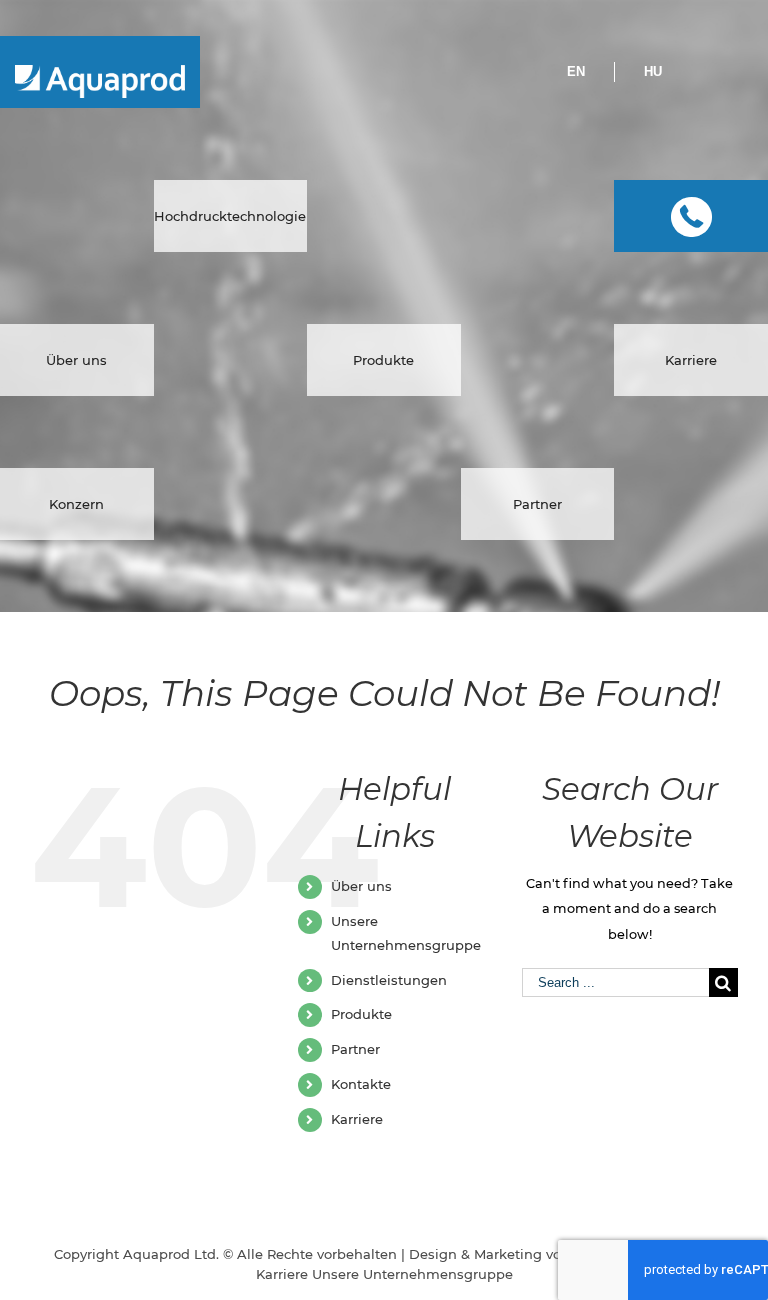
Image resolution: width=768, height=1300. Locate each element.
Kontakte (361, 1084)
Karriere (357, 1119)
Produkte (361, 1014)
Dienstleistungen (389, 980)
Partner (355, 1049)
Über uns (361, 886)
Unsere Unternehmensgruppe (412, 1274)
